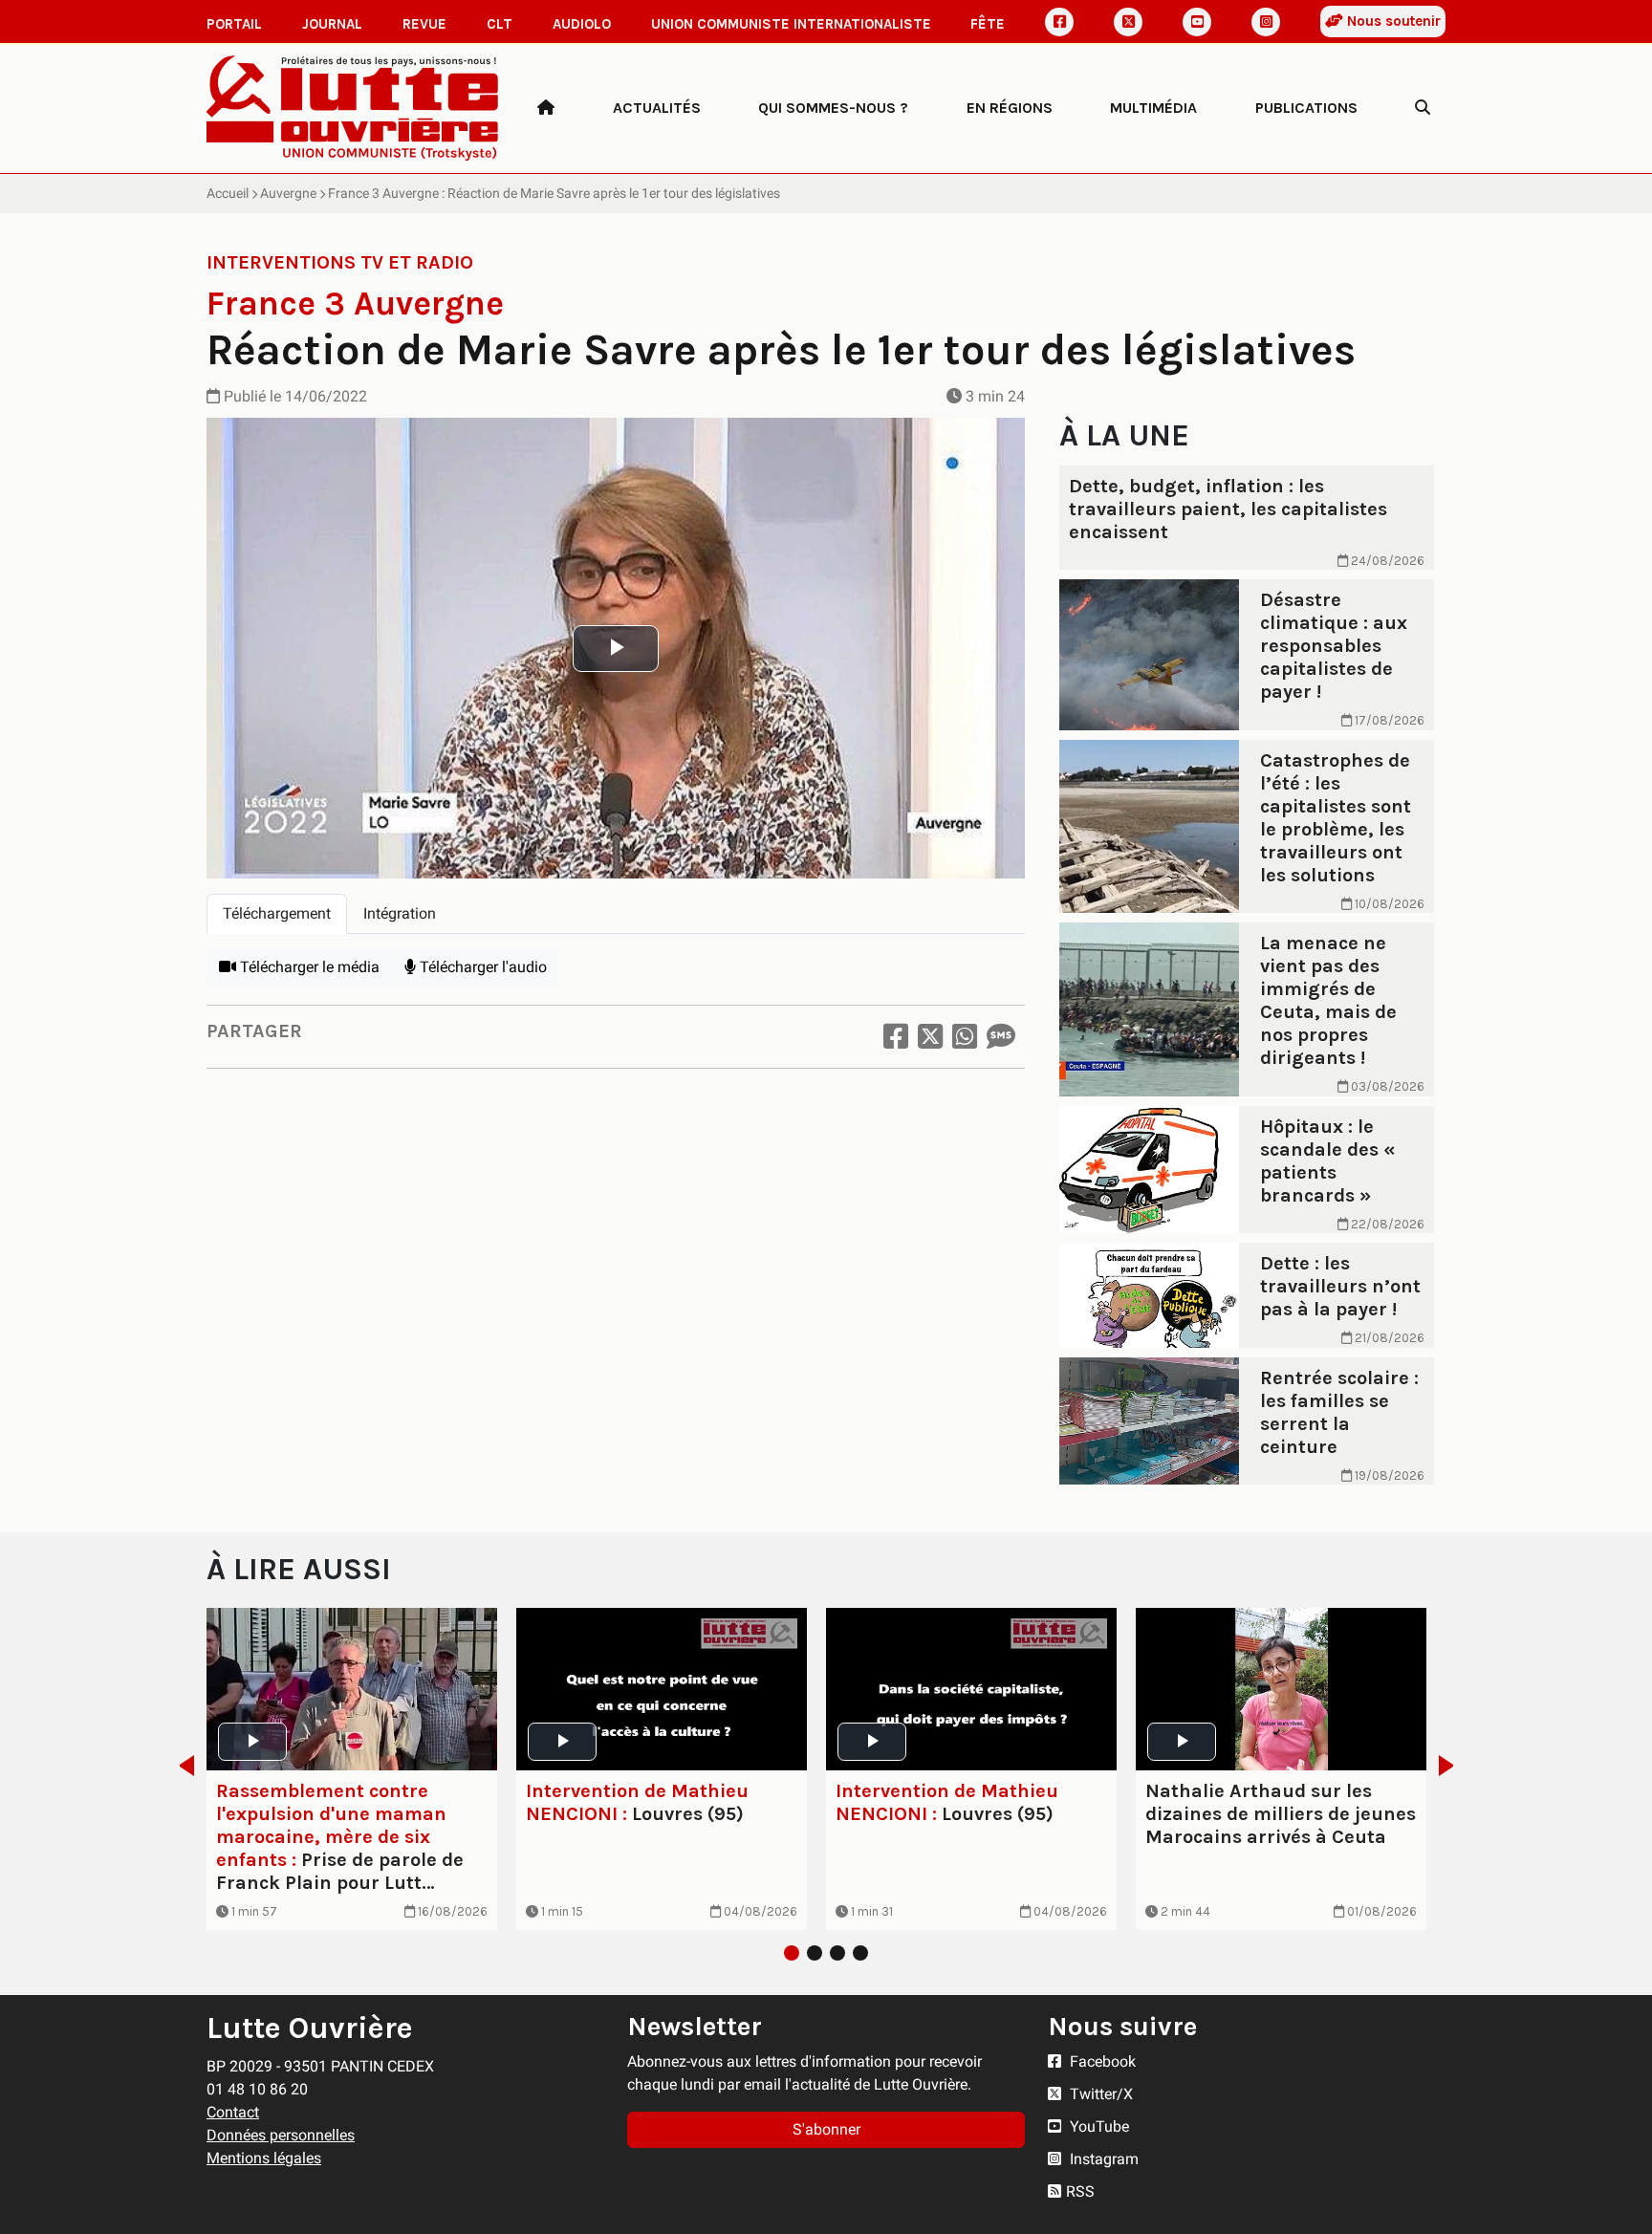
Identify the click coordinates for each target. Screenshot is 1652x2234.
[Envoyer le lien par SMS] (1001, 1037)
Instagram (1102, 2159)
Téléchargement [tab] (277, 913)
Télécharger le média (308, 967)
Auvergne (288, 193)
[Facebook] (1059, 22)
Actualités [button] (657, 108)
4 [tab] (860, 1953)
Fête (988, 24)
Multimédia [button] (1153, 108)
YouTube (1098, 2126)
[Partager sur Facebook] (896, 1037)
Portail (234, 24)
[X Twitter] (1128, 22)
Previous (181, 1766)
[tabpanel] (616, 967)
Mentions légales (264, 2158)
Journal (332, 24)
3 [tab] (837, 1953)
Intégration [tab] (400, 913)
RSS (1080, 2191)
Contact (233, 2112)
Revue (424, 24)
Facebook (1101, 2061)
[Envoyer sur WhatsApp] (965, 1037)
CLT (500, 24)
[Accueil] (546, 108)
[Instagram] (1266, 22)
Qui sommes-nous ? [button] (833, 108)
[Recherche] (1423, 108)
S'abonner (826, 2129)
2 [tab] (815, 1953)
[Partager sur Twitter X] (930, 1037)
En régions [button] (1010, 108)
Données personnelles (281, 2135)
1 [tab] (792, 1953)
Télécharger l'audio (481, 967)
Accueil (228, 193)
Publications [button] (1306, 108)
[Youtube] (1197, 22)
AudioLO (582, 24)
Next (1452, 1766)
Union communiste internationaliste (791, 24)
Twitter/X (1099, 2094)
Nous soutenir (1392, 21)
